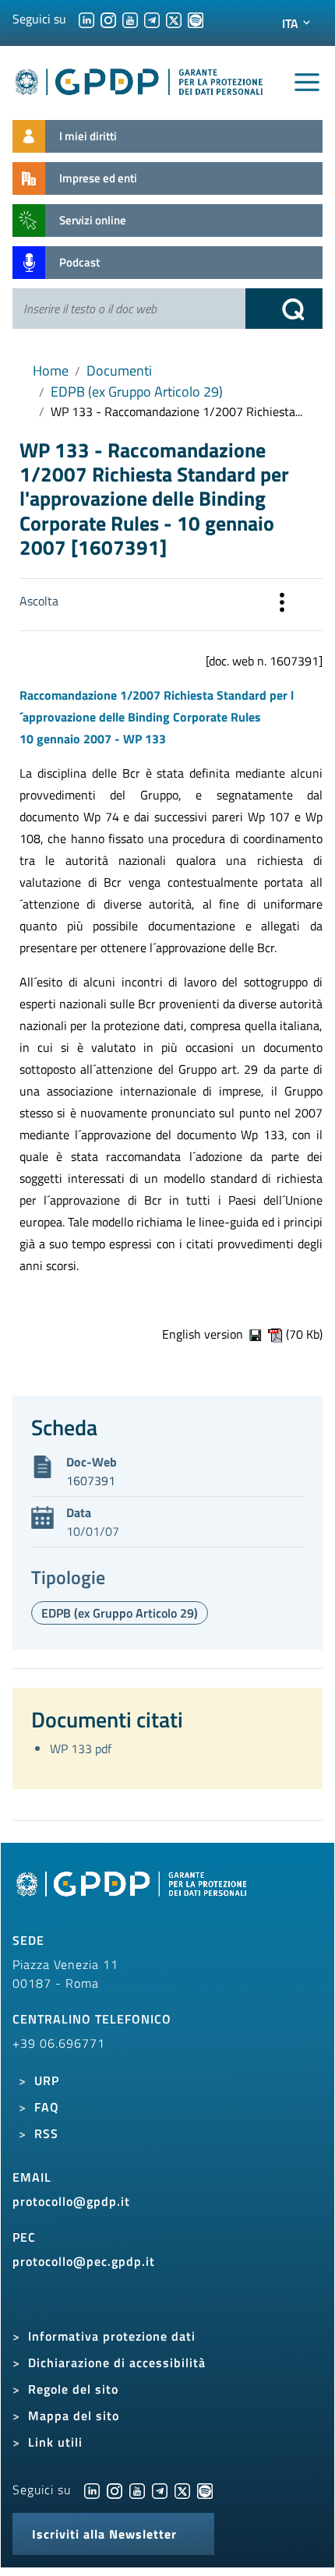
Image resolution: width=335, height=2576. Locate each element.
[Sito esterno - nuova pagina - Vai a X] (182, 2490)
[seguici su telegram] (152, 19)
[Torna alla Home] (139, 79)
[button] (282, 605)
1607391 (91, 1480)
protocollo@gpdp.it (71, 2201)
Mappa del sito (74, 2415)
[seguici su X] (174, 19)
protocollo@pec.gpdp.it (84, 2261)
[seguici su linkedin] (86, 19)
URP (47, 2080)
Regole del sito (73, 2389)
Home (51, 371)
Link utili (55, 2442)
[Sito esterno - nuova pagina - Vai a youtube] (137, 2490)
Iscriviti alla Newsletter (104, 2534)
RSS (46, 2133)
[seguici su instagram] (108, 19)
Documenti (119, 371)
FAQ (47, 2107)
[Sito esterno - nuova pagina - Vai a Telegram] (160, 2490)
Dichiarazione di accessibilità (117, 2363)
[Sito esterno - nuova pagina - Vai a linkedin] (92, 2490)
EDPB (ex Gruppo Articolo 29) (137, 392)
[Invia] (284, 309)
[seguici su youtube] (130, 19)
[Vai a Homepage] (133, 1892)
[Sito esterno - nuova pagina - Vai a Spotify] (205, 2490)
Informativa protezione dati (112, 2336)
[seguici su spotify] (196, 19)
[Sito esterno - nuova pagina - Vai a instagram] (115, 2490)
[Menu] (307, 83)
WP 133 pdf (81, 1749)
